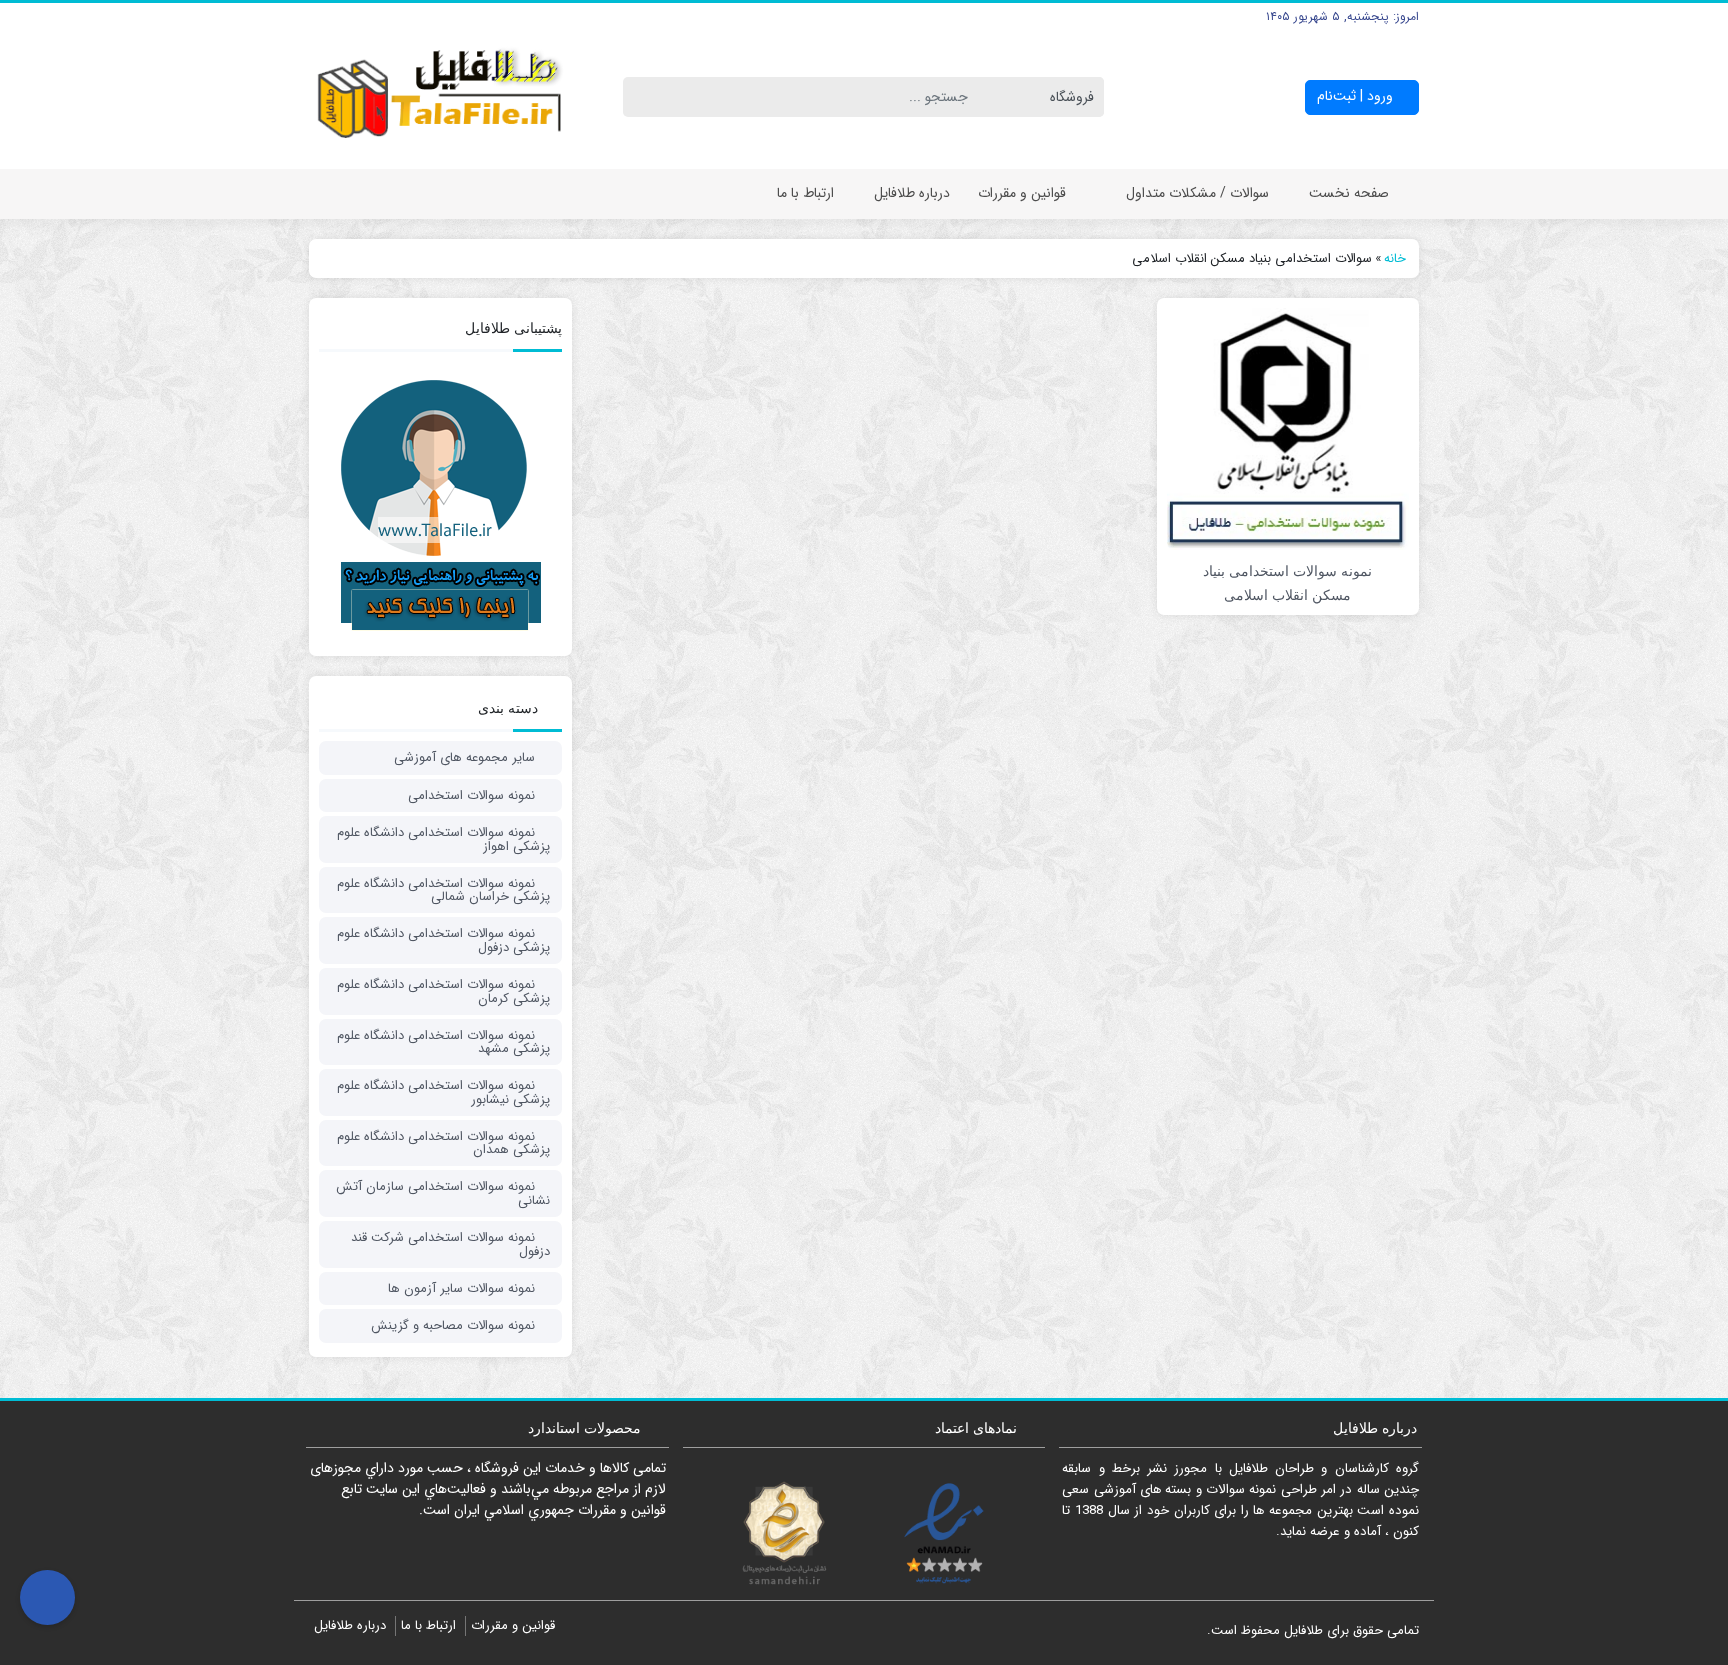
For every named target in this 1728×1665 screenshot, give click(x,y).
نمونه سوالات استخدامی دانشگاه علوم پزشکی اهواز (443, 839)
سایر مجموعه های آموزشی (464, 757)
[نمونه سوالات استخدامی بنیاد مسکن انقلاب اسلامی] (1288, 428)
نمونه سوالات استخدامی (471, 795)
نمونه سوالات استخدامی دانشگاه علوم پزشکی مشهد (443, 1042)
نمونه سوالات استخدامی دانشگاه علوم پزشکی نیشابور (443, 1092)
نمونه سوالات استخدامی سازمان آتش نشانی (443, 1193)
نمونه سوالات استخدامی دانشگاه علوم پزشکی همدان (443, 1143)
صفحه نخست (1349, 193)
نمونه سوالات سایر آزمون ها (461, 1288)
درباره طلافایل (912, 193)
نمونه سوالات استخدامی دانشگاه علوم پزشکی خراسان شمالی (443, 890)
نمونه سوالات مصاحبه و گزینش (453, 1325)
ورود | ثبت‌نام (1357, 96)
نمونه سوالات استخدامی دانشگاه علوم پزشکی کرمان (443, 991)
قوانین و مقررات (1022, 193)
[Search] (641, 97)
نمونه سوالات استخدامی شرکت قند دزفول (450, 1244)
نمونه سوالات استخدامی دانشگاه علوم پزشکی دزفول (443, 940)
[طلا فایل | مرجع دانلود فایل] (440, 97)
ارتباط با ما (805, 193)
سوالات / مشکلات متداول (1197, 193)
